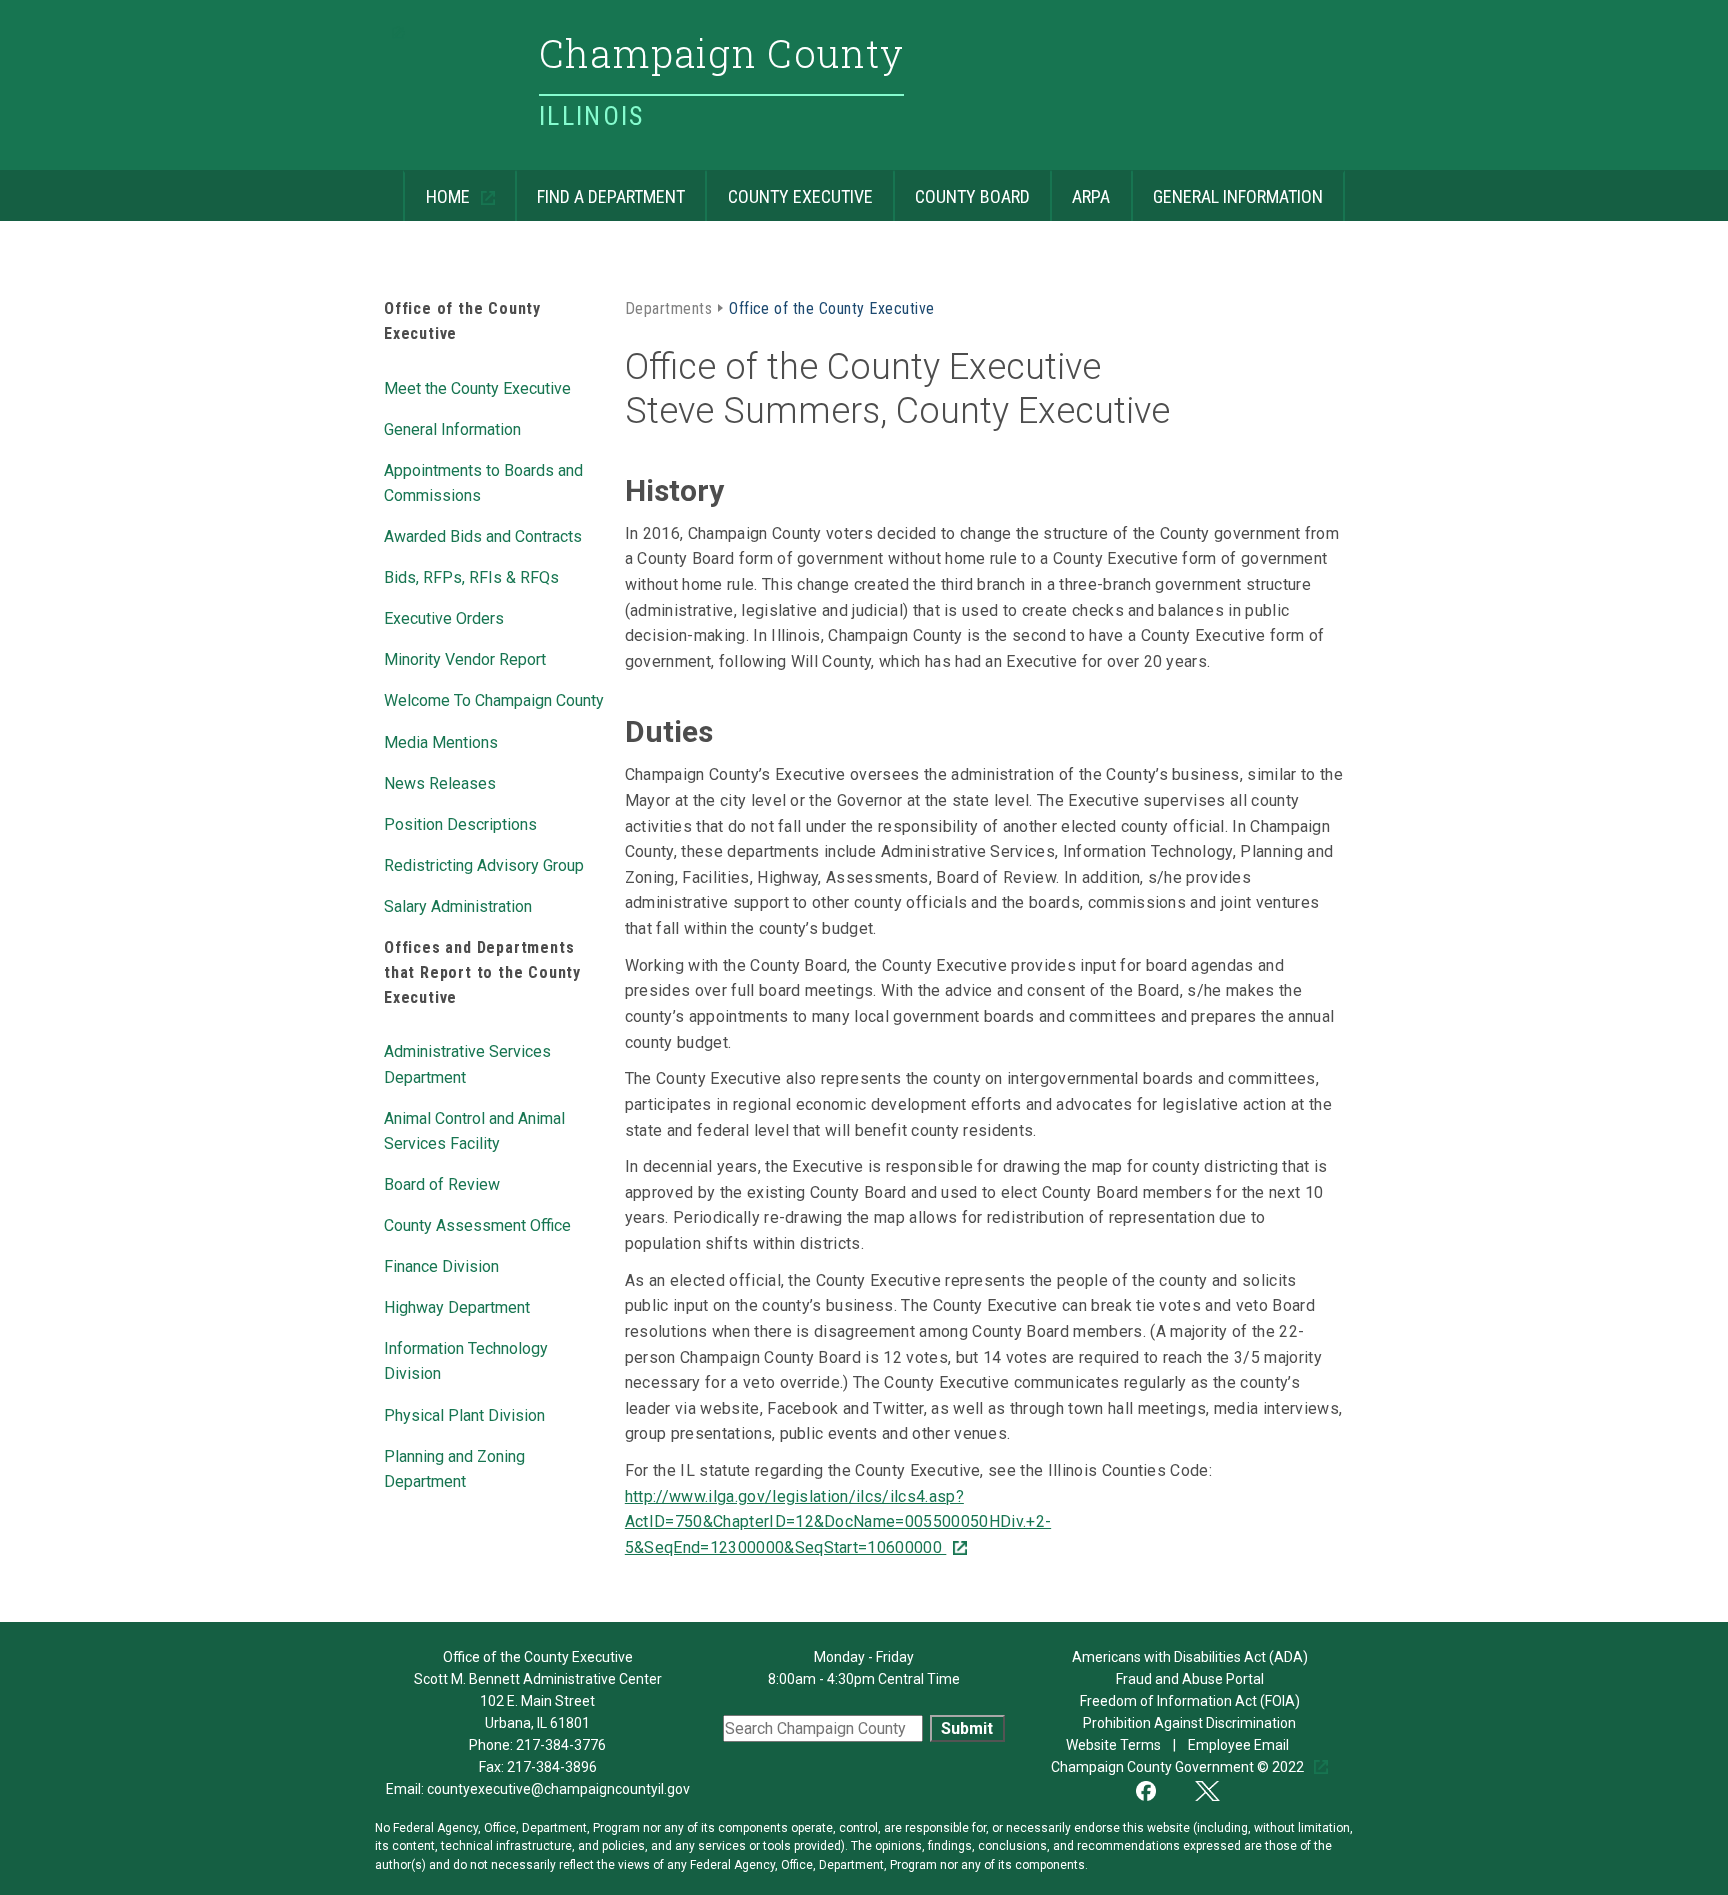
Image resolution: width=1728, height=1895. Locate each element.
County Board (961, 188)
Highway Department (457, 1306)
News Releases (440, 782)
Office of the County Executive (831, 307)
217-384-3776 (561, 1745)
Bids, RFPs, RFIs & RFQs (471, 576)
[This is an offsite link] (1158, 1789)
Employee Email (1240, 1745)
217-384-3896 (552, 1767)
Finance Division (441, 1265)
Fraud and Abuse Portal (1190, 1679)
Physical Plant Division (464, 1414)
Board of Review (442, 1183)
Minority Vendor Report (465, 658)
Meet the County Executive (477, 387)
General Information (1227, 188)
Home (438, 188)
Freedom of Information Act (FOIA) (1190, 1701)
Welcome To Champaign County (494, 699)
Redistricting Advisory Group (484, 864)
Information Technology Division (466, 1359)
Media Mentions (441, 741)
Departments (668, 307)
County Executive (788, 188)
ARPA (1080, 188)
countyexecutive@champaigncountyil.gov (558, 1789)
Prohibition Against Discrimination (1189, 1723)
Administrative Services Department (467, 1062)
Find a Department (600, 188)
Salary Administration (458, 905)
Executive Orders (444, 617)
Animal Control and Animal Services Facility (474, 1129)
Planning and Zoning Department (454, 1467)
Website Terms (1115, 1745)
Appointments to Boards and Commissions (483, 481)
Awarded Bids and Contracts (483, 535)
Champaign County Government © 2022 (1179, 1767)
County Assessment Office (477, 1224)
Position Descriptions (460, 823)
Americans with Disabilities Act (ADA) (1190, 1657)
